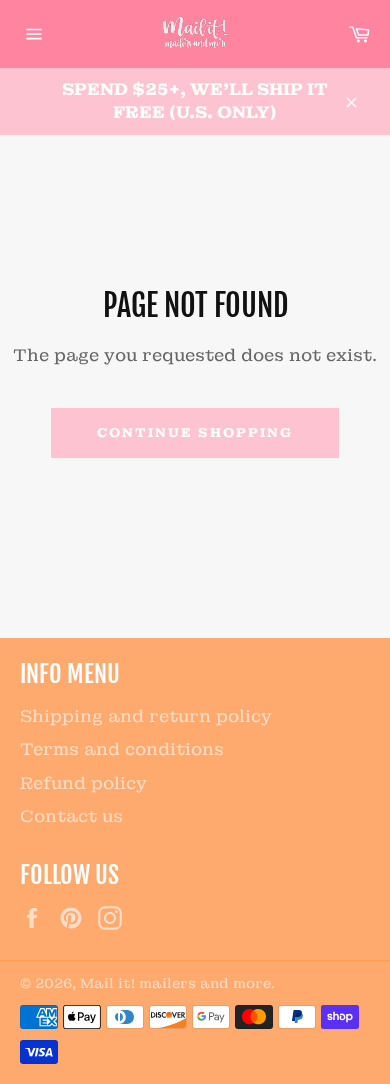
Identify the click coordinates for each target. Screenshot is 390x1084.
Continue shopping (194, 432)
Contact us (71, 816)
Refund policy (83, 783)
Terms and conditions (122, 749)
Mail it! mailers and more (175, 983)
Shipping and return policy (146, 716)
